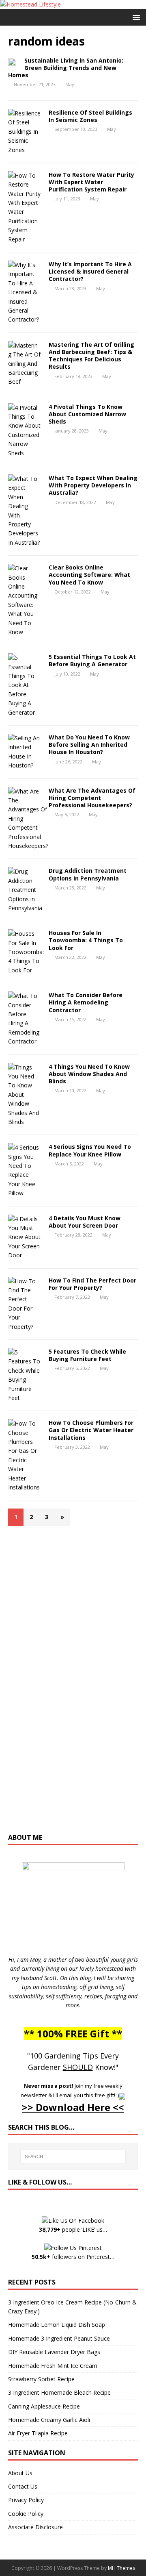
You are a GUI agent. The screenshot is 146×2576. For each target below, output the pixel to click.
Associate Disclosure (35, 2527)
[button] (135, 17)
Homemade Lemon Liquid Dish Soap (57, 2325)
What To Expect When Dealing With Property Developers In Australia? (93, 485)
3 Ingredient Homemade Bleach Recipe (59, 2392)
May (70, 84)
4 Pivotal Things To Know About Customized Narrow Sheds (87, 414)
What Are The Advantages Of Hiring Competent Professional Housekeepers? (92, 798)
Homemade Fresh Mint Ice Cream (53, 2366)
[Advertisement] (73, 1683)
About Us (20, 2473)
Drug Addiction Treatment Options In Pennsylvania (88, 874)
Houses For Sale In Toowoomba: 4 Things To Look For (86, 940)
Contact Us (23, 2486)
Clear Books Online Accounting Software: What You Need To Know (89, 575)
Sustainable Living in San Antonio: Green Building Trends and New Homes (66, 68)
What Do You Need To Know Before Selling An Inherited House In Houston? (89, 745)
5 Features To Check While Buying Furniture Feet (87, 1355)
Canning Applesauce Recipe (44, 2406)
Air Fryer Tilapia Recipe (38, 2433)
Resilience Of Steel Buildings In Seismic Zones (90, 116)
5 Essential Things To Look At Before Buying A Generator (92, 660)
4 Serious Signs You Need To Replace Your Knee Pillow (90, 1150)
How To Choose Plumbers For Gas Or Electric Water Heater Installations (91, 1430)
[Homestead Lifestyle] (30, 4)
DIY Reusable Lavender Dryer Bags (54, 2352)
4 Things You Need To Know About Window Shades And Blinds (89, 1074)
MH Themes (121, 2568)
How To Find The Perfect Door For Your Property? (92, 1284)
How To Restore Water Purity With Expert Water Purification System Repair (91, 182)
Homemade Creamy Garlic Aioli (49, 2420)
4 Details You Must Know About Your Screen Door (85, 1222)
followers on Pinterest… (73, 2257)
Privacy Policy (26, 2500)
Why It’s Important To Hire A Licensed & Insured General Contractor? (90, 271)
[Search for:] (73, 2156)
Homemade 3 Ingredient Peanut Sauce (59, 2338)
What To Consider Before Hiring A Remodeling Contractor (86, 1002)
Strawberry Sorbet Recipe (41, 2379)
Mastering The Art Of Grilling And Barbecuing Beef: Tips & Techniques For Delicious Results (91, 356)
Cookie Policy (26, 2514)
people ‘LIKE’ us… (73, 2229)
